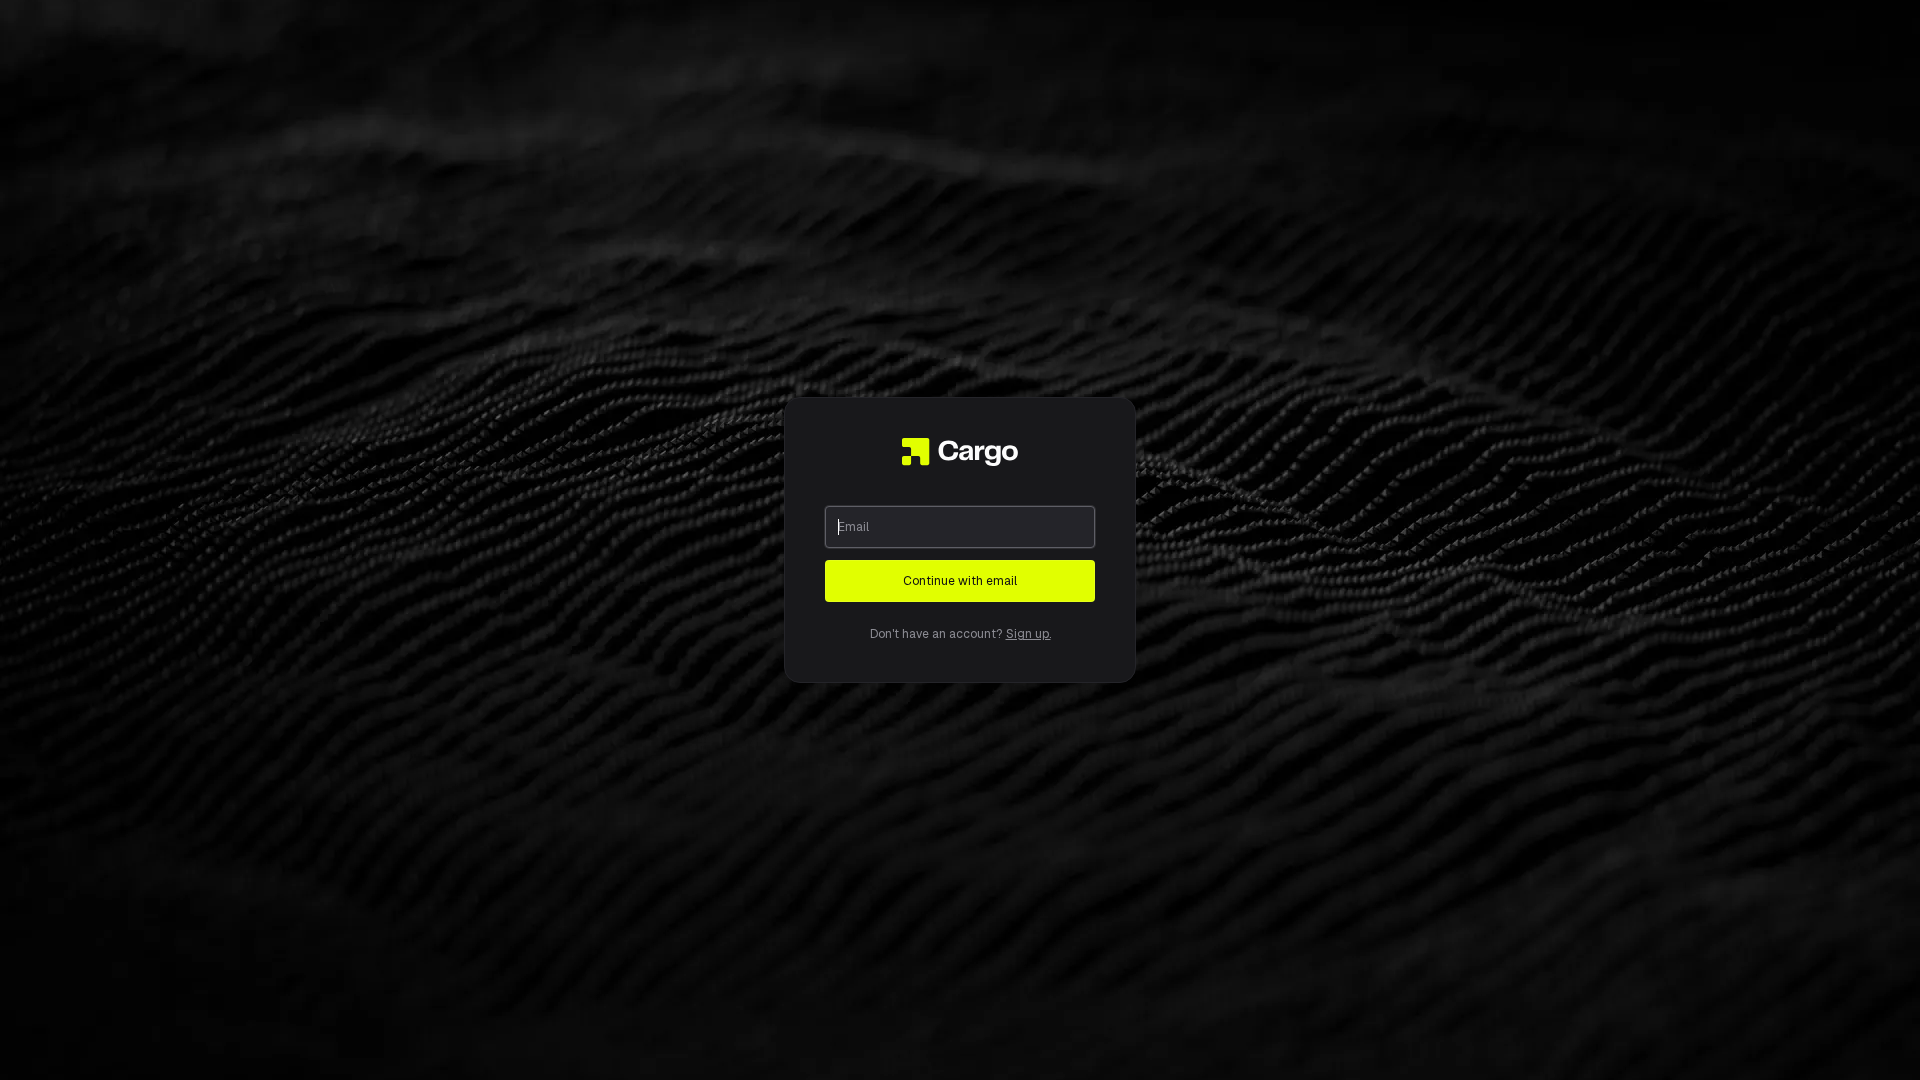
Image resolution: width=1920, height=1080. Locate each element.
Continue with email (960, 581)
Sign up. (1028, 634)
